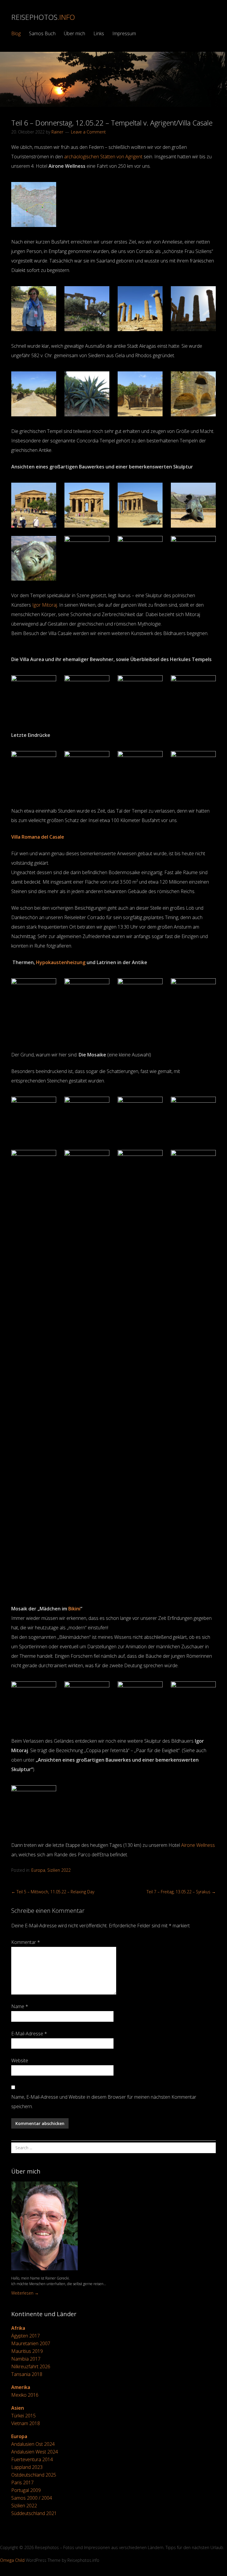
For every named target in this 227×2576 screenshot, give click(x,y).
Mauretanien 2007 (31, 2343)
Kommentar (26, 1942)
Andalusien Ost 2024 (33, 2444)
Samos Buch (42, 33)
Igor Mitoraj (45, 605)
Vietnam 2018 (26, 2423)
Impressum (124, 33)
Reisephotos (43, 17)
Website (20, 2061)
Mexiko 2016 (25, 2395)
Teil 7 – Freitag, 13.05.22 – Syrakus (181, 1892)
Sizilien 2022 (59, 1870)
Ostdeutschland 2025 (34, 2475)
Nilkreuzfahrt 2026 (31, 2366)
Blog (16, 33)
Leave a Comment (88, 132)
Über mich (74, 33)
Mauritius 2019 (27, 2351)
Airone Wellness (198, 1845)
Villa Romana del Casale (38, 837)
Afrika (18, 2328)
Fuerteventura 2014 (32, 2459)
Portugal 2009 (26, 2490)
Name (20, 2006)
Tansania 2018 (27, 2374)
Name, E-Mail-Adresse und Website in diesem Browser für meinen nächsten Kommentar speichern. (104, 2102)
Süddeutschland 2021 (34, 2513)
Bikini (74, 1609)
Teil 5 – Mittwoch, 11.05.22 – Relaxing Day (53, 1892)
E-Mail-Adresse (29, 2034)
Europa (38, 1870)
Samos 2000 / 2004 (32, 2498)
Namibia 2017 (26, 2359)
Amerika (21, 2387)
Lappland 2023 (27, 2467)
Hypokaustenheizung (61, 962)
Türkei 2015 (23, 2416)
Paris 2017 (22, 2482)
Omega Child (12, 2560)
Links (99, 33)
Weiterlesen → (25, 2293)
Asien (18, 2408)
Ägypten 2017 (26, 2336)
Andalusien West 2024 (35, 2452)
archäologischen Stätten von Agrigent (104, 157)
